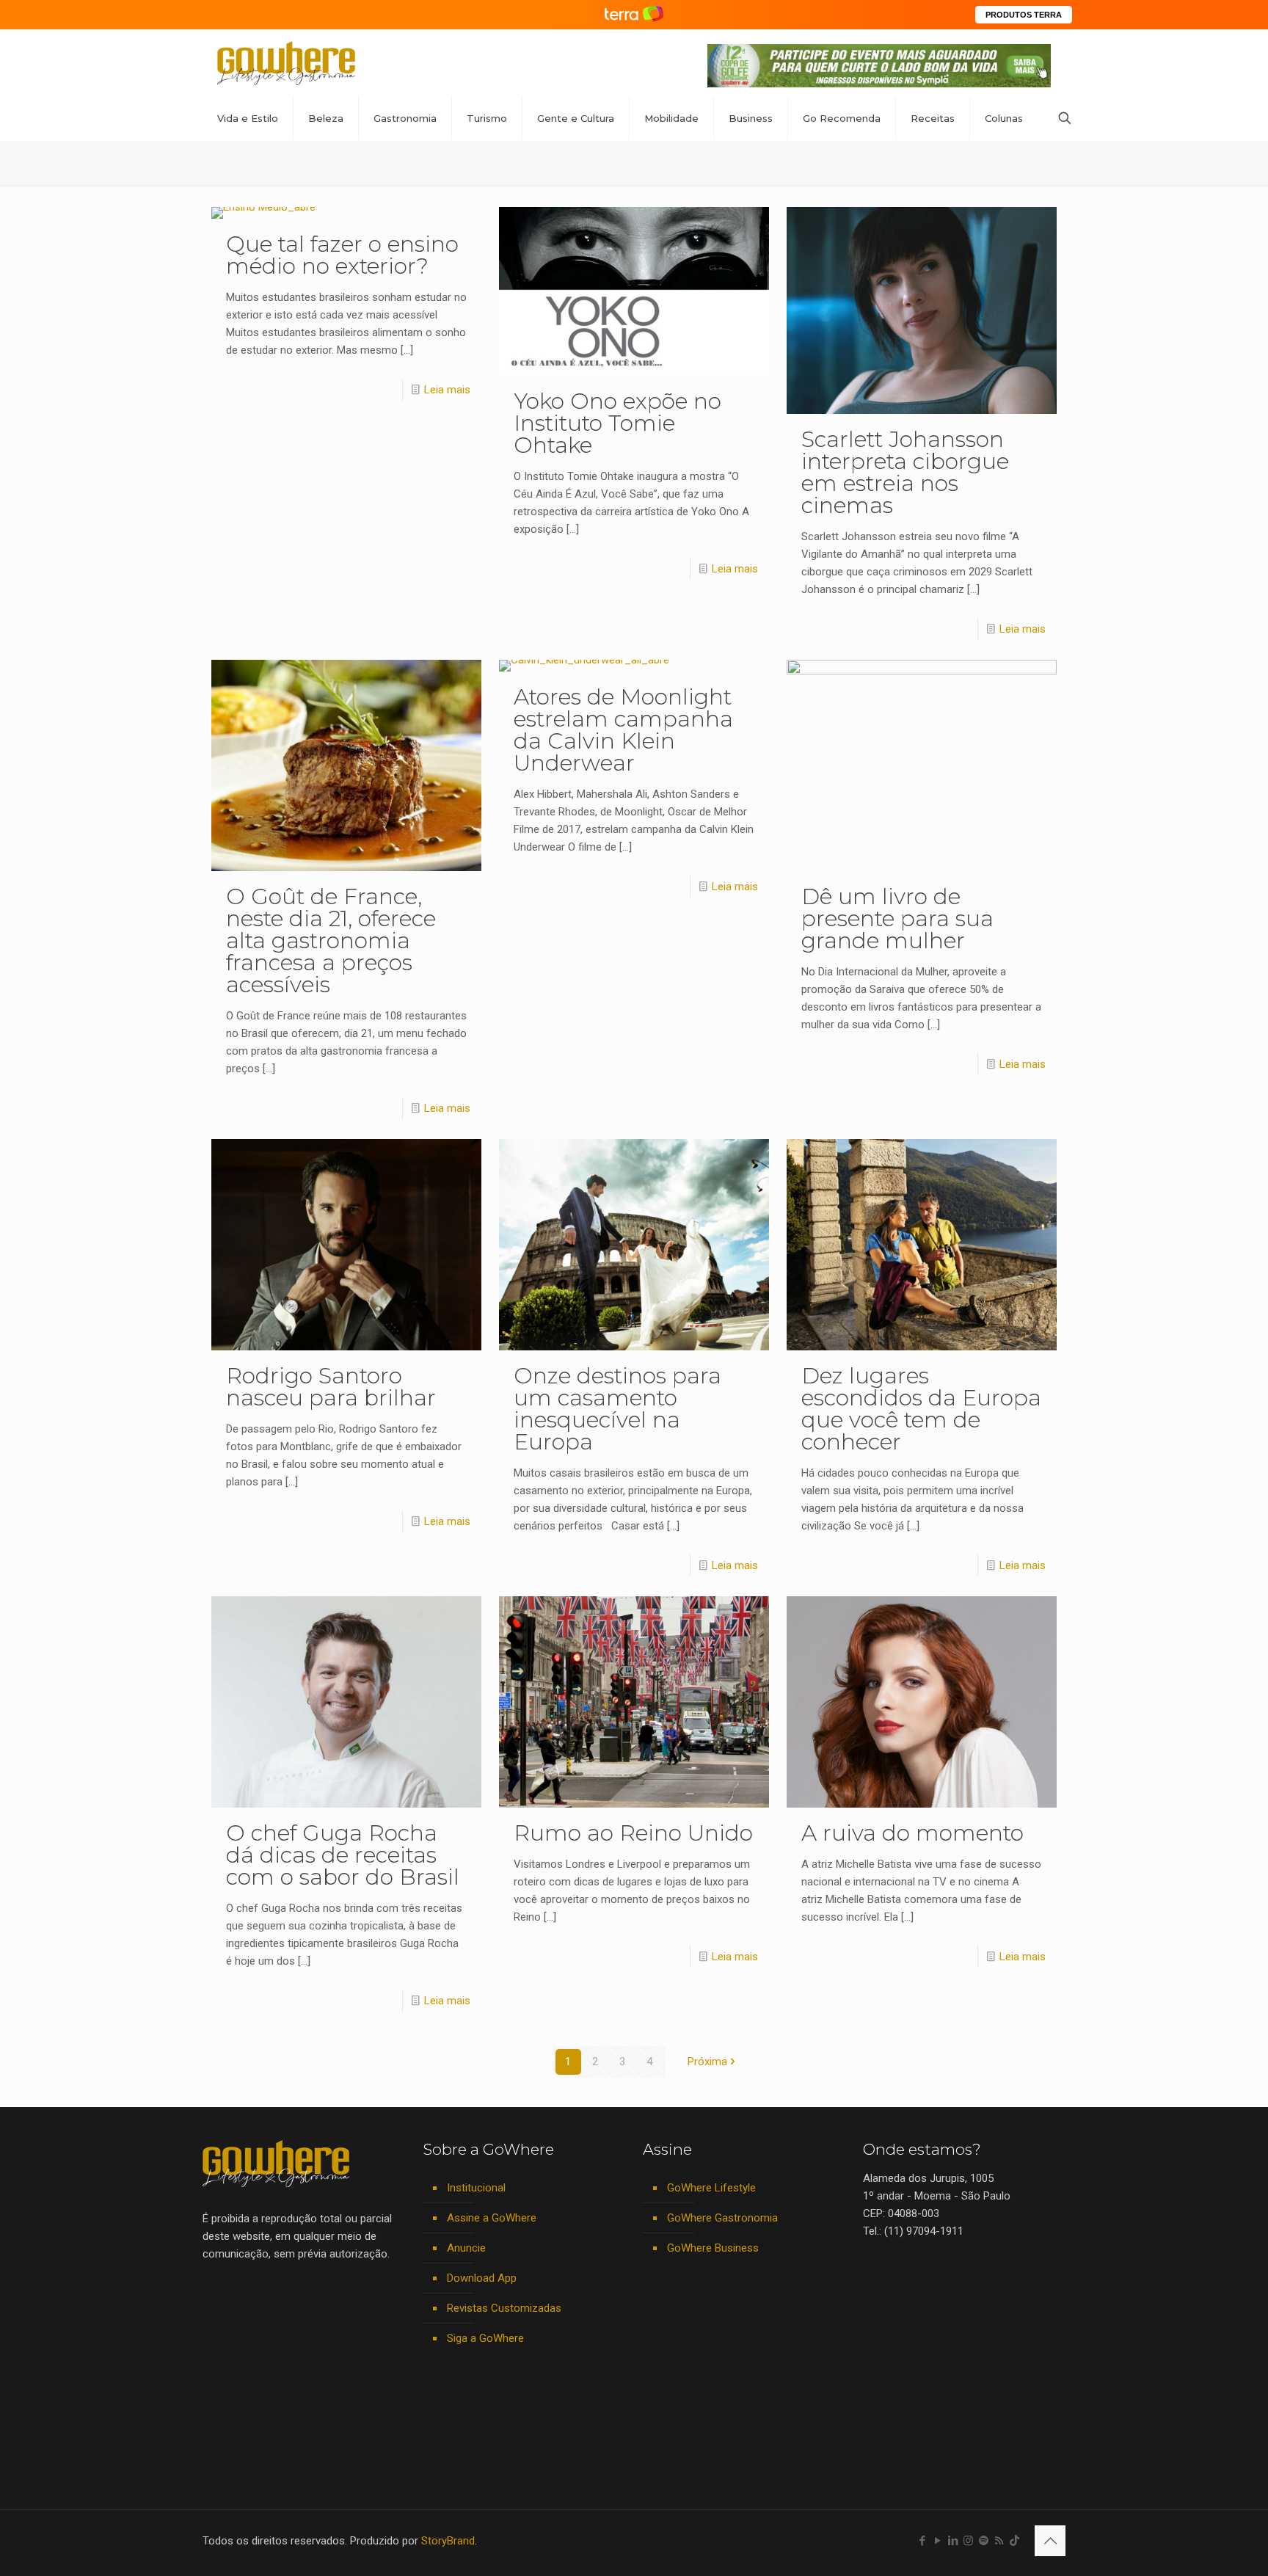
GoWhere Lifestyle (711, 2188)
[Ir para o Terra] (634, 14)
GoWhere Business (713, 2248)
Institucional (476, 2188)
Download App (482, 2278)
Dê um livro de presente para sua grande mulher (897, 918)
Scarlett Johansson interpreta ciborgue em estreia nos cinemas (905, 472)
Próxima (707, 2062)
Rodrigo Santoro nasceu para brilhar (331, 1387)
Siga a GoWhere (485, 2338)
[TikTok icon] (1014, 2541)
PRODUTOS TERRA (1024, 15)
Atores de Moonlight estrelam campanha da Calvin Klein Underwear (623, 730)
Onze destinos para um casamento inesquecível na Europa (617, 1409)
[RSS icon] (999, 2541)
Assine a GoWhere (492, 2218)
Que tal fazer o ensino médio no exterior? (342, 255)
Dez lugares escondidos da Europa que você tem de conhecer (921, 1409)
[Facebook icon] (922, 2541)
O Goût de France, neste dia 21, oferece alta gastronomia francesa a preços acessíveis (331, 940)
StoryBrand (448, 2541)
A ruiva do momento (912, 1833)
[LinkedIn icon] (953, 2541)
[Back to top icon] (1050, 2541)
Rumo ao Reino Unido (633, 1833)
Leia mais (447, 390)
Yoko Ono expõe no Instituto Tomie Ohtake (617, 423)
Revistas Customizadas (504, 2308)
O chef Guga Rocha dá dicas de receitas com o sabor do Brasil (343, 1855)
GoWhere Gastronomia (722, 2218)
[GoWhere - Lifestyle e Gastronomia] (286, 63)
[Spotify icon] (984, 2541)
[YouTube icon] (937, 2541)
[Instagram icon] (968, 2541)
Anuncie (466, 2248)
